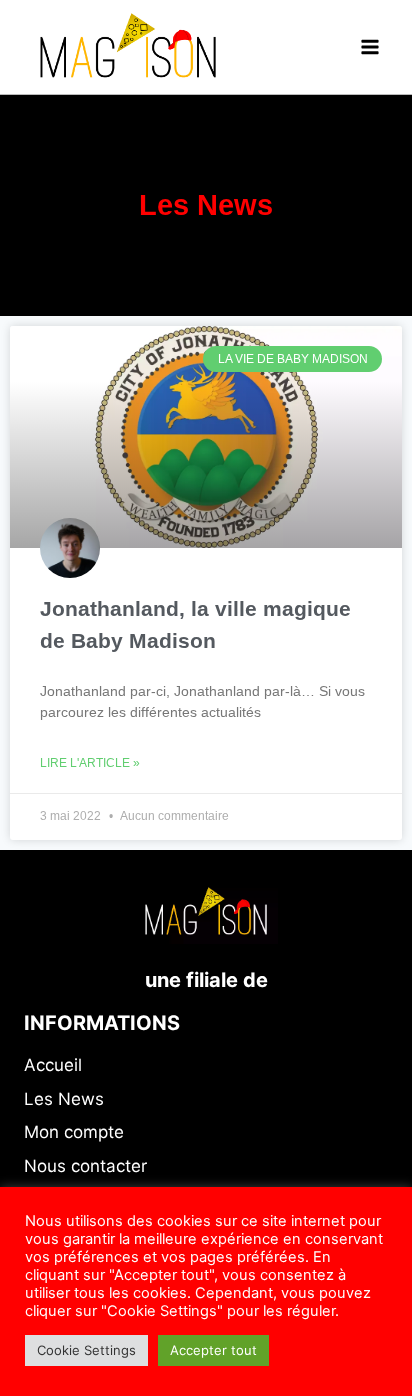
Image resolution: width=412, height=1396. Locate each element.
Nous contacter (85, 1166)
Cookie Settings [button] (86, 1350)
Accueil (53, 1065)
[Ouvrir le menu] (369, 46)
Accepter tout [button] (213, 1350)
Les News (64, 1099)
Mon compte (74, 1132)
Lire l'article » (90, 763)
